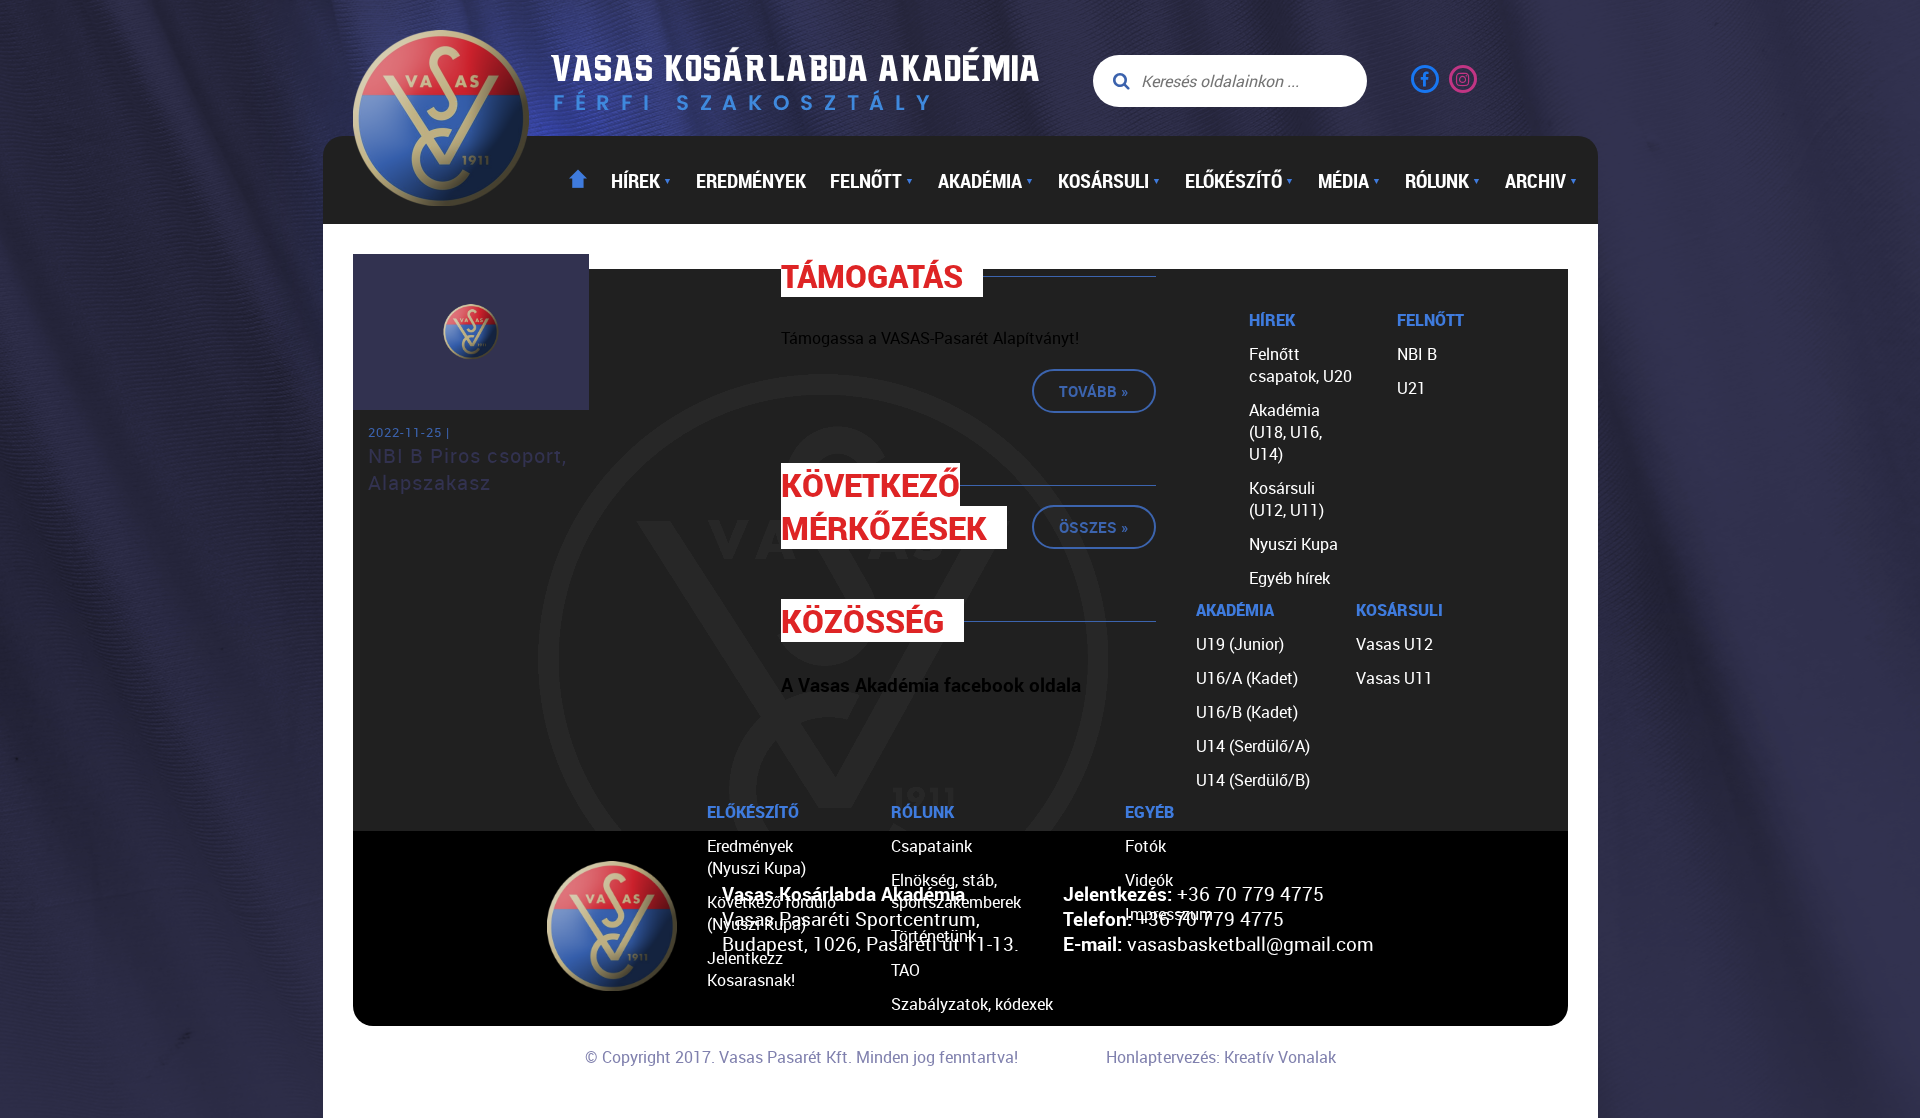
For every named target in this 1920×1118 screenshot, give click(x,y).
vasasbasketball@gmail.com (1250, 943)
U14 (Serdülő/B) (1253, 780)
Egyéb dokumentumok (970, 1038)
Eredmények (751, 180)
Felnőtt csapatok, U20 (1300, 365)
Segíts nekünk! (943, 1106)
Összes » (1094, 527)
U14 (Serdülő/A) (1253, 746)
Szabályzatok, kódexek (972, 1004)
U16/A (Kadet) (1247, 678)
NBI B (1417, 354)
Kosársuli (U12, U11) (1286, 499)
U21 (1411, 388)
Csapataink (931, 846)
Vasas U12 (1394, 644)
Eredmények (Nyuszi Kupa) (756, 857)
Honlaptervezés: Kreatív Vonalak (1221, 1057)
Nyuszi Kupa (1293, 544)
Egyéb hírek (1289, 578)
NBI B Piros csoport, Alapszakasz (467, 469)
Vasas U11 (1394, 678)
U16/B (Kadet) (1247, 712)
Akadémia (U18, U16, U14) (1285, 432)
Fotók (1145, 846)
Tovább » (1094, 391)
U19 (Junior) (1240, 644)
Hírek (641, 180)
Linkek (914, 1072)
